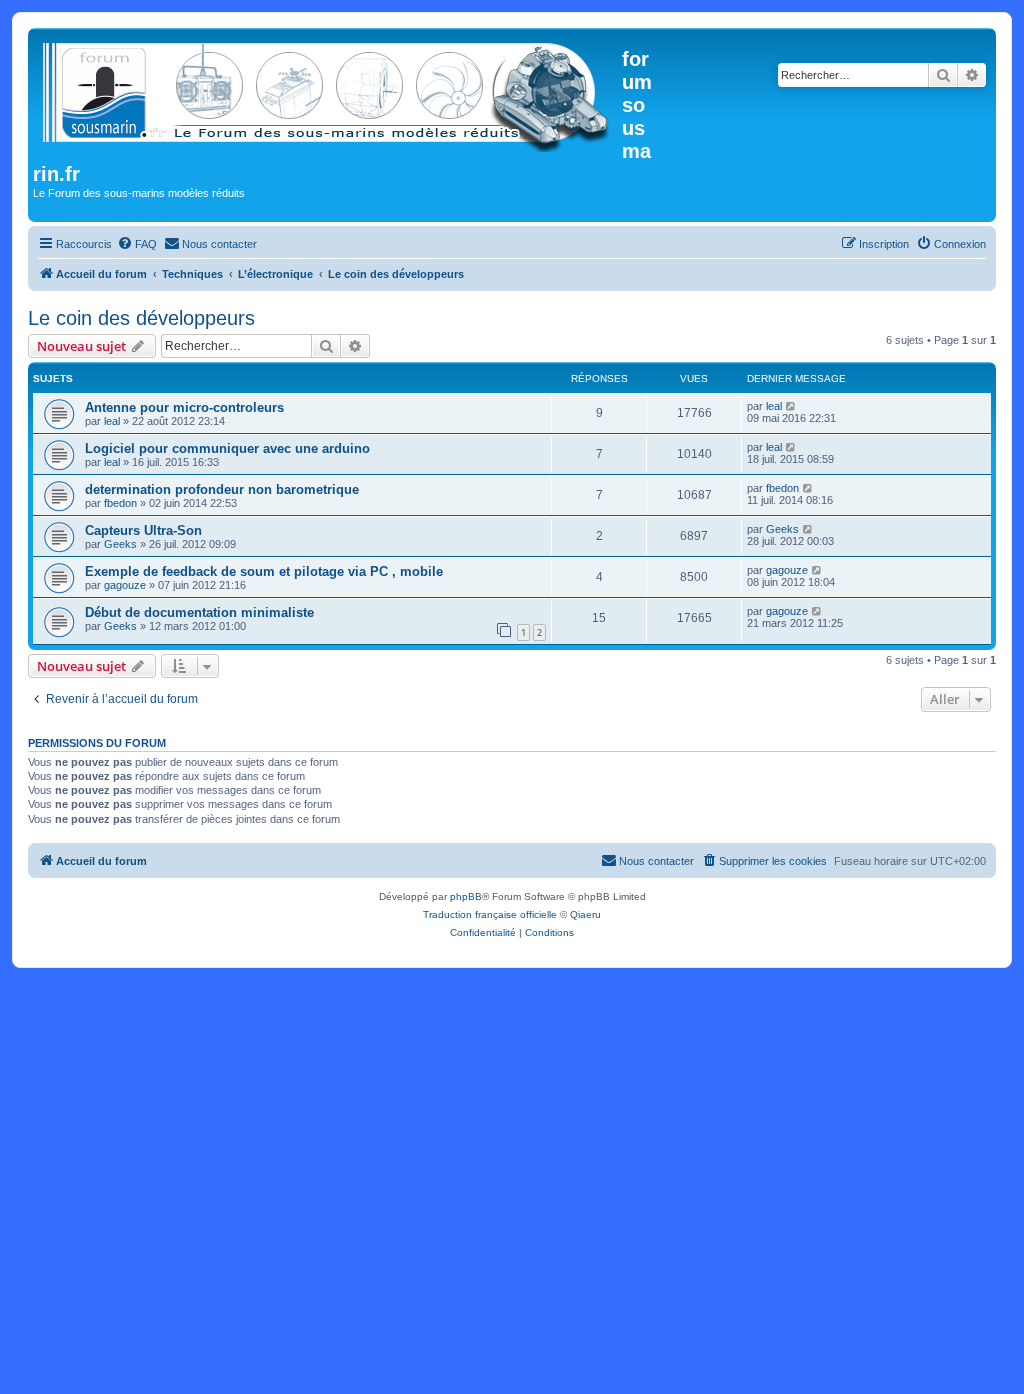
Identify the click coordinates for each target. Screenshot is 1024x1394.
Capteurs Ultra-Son (143, 530)
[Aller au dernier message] (791, 406)
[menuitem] (137, 244)
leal (112, 421)
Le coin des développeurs (141, 318)
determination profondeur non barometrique (222, 489)
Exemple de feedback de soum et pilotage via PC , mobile (264, 571)
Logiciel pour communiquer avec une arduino (227, 448)
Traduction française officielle (490, 914)
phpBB (466, 896)
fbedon (120, 503)
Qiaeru (585, 914)
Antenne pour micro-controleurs (184, 407)
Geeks (120, 544)
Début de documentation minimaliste (199, 612)
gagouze (125, 585)
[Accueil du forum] (327, 93)
